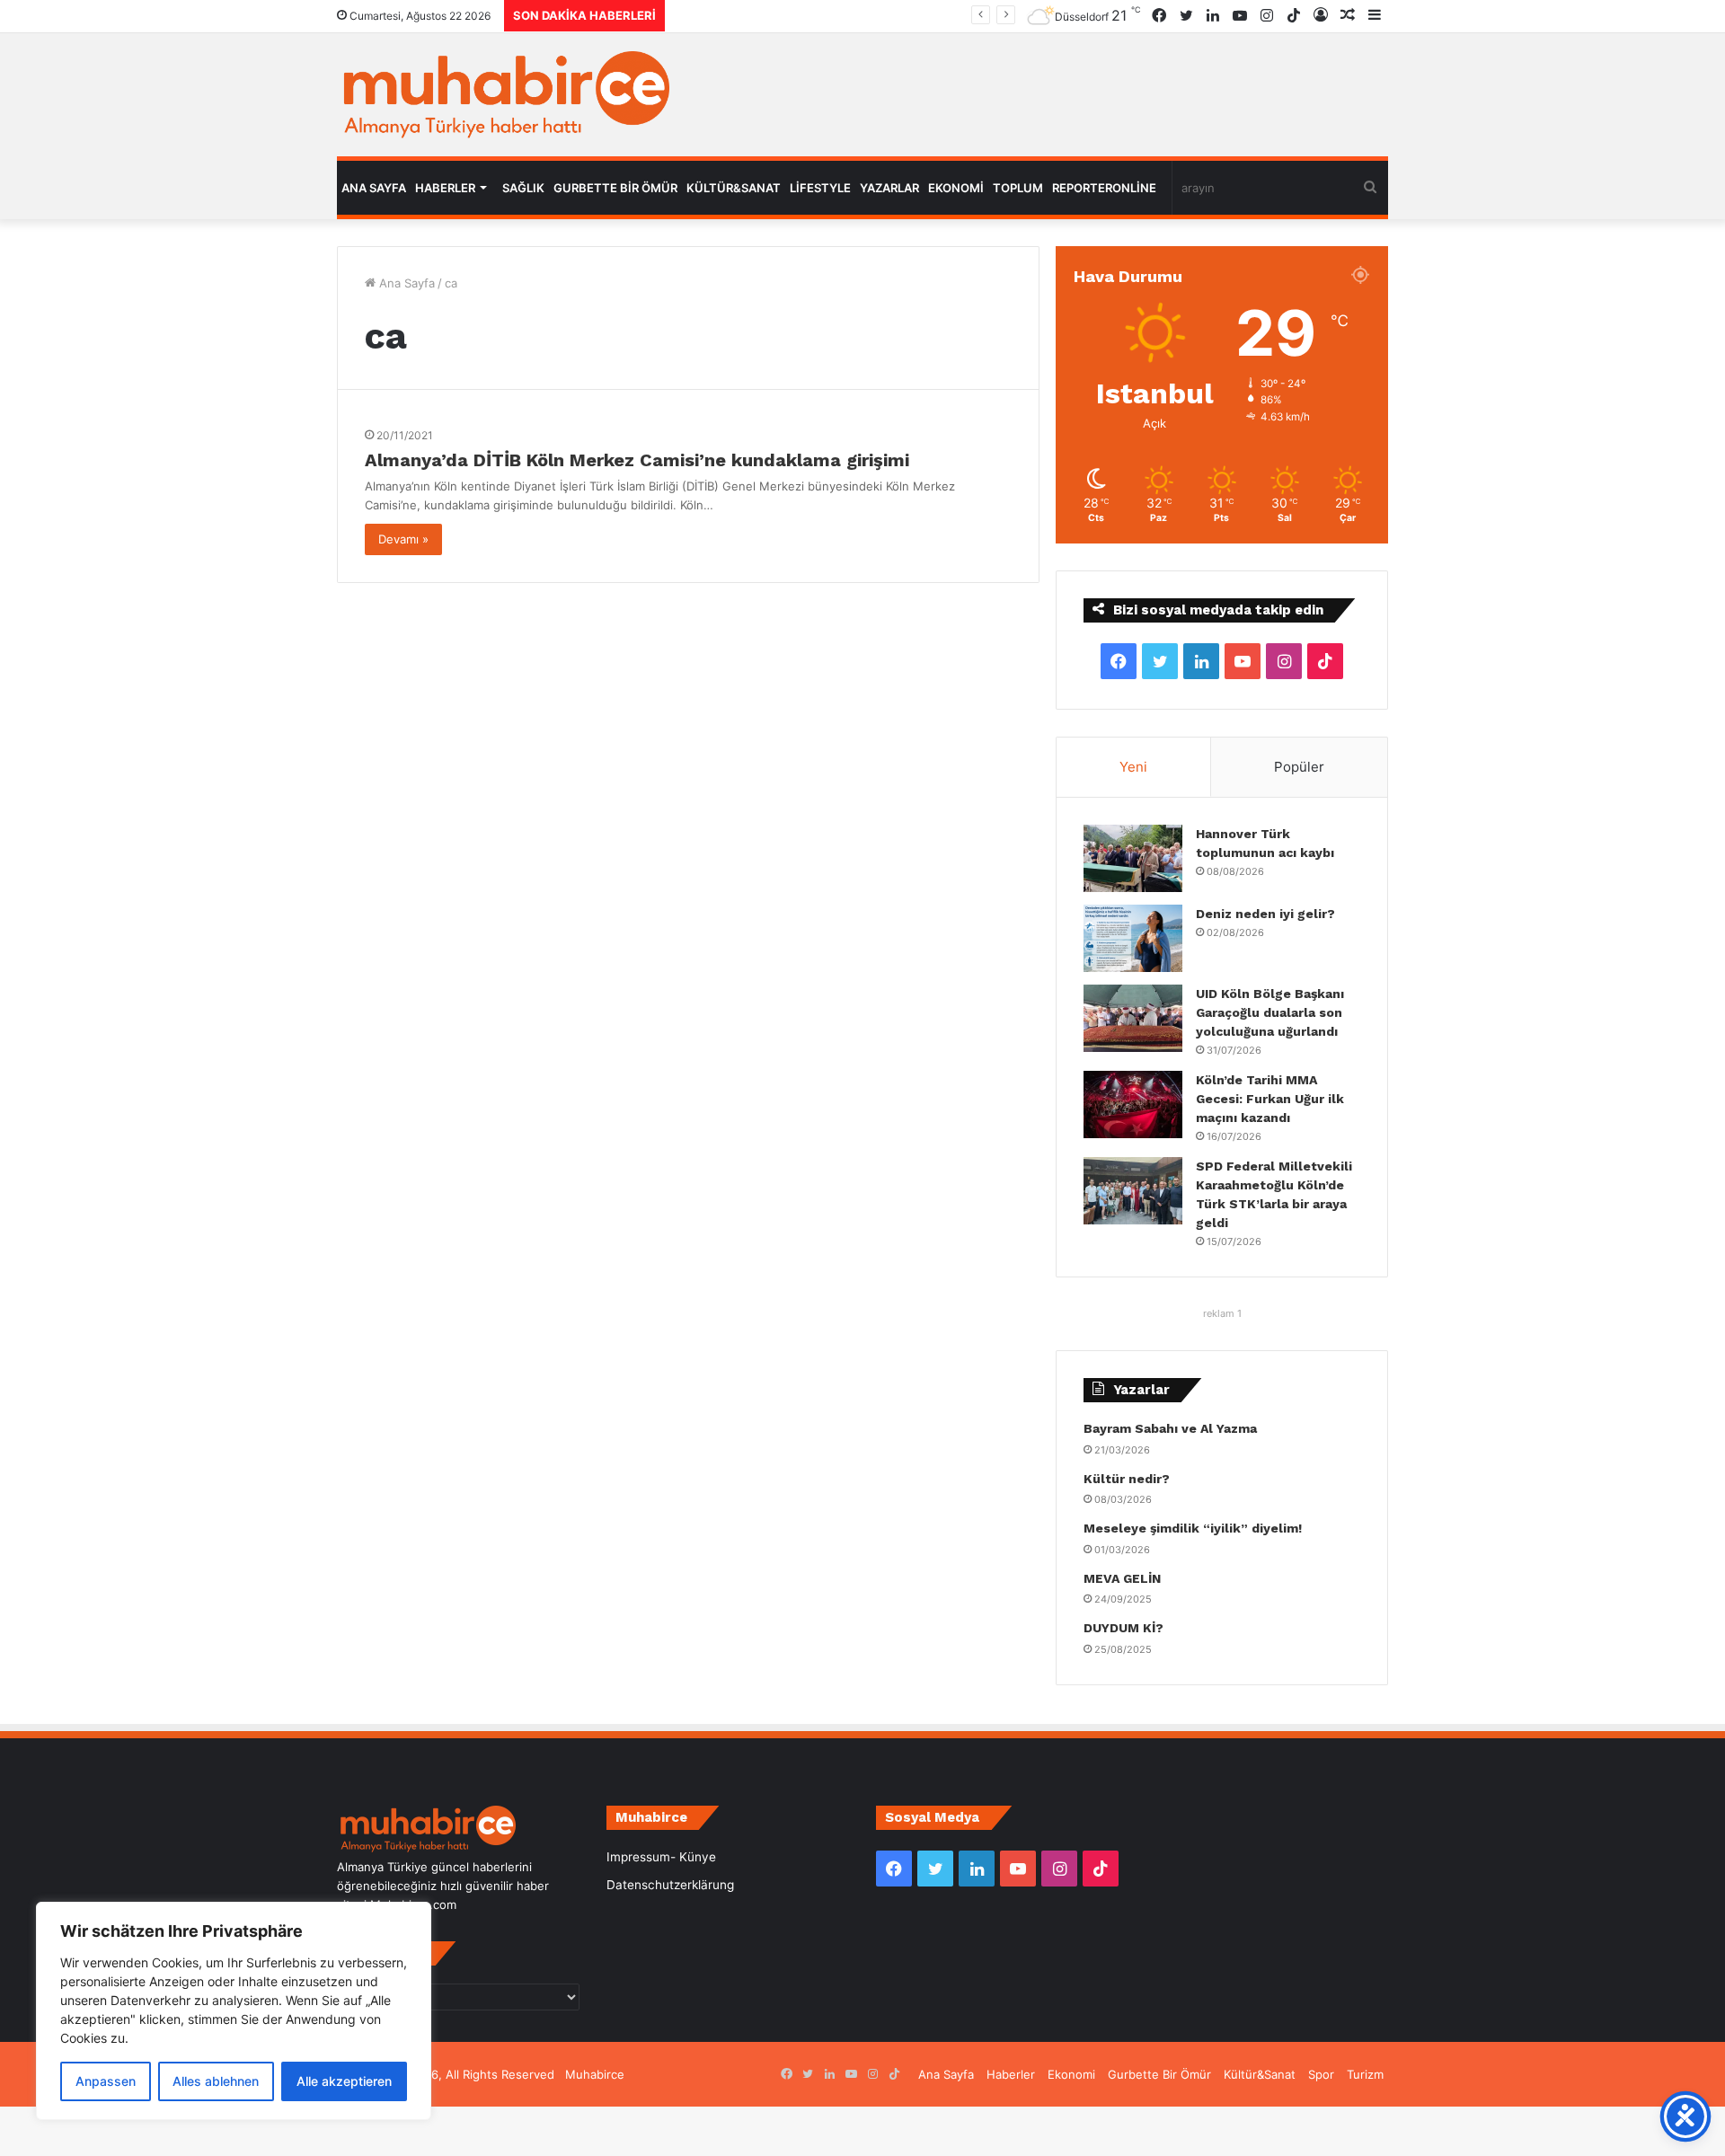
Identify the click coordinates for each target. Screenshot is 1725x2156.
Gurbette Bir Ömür (615, 188)
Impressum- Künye (661, 1857)
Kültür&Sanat (734, 188)
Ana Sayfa (374, 188)
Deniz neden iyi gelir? (1265, 914)
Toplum (1018, 188)
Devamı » (403, 539)
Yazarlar (889, 188)
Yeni (1133, 767)
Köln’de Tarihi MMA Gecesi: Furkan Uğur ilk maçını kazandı (874, 15)
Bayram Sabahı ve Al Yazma (1170, 1428)
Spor (1321, 2074)
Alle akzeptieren (344, 2081)
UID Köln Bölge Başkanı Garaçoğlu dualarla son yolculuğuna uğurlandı (1270, 1012)
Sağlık (523, 188)
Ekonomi (956, 188)
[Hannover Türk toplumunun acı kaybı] (1133, 858)
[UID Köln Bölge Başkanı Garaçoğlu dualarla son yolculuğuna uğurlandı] (1133, 1018)
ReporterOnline (1104, 188)
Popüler (1299, 767)
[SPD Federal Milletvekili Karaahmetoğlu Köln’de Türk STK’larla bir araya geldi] (1133, 1191)
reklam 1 (1222, 1313)
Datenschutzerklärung (670, 1885)
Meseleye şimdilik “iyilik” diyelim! (1196, 1528)
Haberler (445, 188)
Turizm (1365, 2074)
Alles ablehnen (216, 2081)
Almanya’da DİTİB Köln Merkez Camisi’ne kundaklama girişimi (637, 460)
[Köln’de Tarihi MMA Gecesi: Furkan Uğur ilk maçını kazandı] (1133, 1105)
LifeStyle (820, 188)
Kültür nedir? (1127, 1479)
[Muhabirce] (503, 95)
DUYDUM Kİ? (1123, 1628)
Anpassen (106, 2081)
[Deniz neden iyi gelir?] (1133, 938)
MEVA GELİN (1122, 1578)
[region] (234, 2011)
